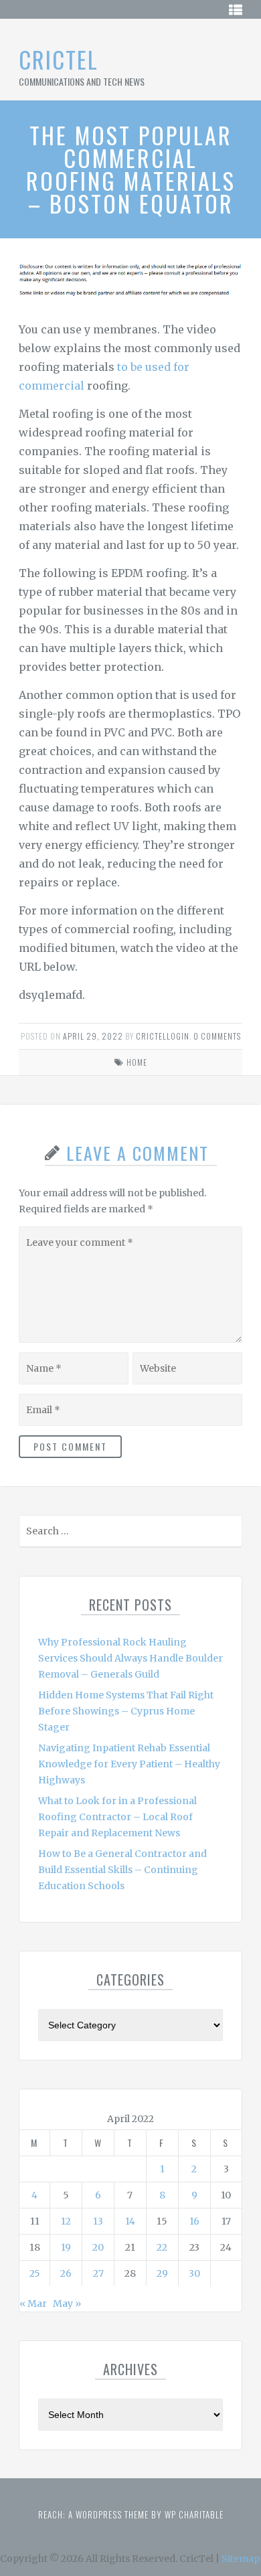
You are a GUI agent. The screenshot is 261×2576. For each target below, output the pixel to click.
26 (66, 2273)
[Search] (231, 1534)
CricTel (59, 59)
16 (194, 2221)
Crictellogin (163, 1036)
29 (162, 2273)
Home (137, 1062)
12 (66, 2221)
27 (98, 2273)
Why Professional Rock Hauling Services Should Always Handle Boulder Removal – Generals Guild (130, 1658)
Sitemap (241, 2559)
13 (98, 2221)
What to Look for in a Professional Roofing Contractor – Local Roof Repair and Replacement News (117, 1817)
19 (66, 2247)
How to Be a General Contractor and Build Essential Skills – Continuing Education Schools (122, 1870)
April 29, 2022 (93, 1036)
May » (67, 2304)
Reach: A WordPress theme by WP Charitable (131, 2514)
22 (162, 2247)
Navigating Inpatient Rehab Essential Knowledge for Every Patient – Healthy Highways (129, 1764)
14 (130, 2221)
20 (98, 2247)
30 (194, 2273)
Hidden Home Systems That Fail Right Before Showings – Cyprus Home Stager (126, 1711)
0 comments (217, 1036)
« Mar (33, 2304)
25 (35, 2273)
